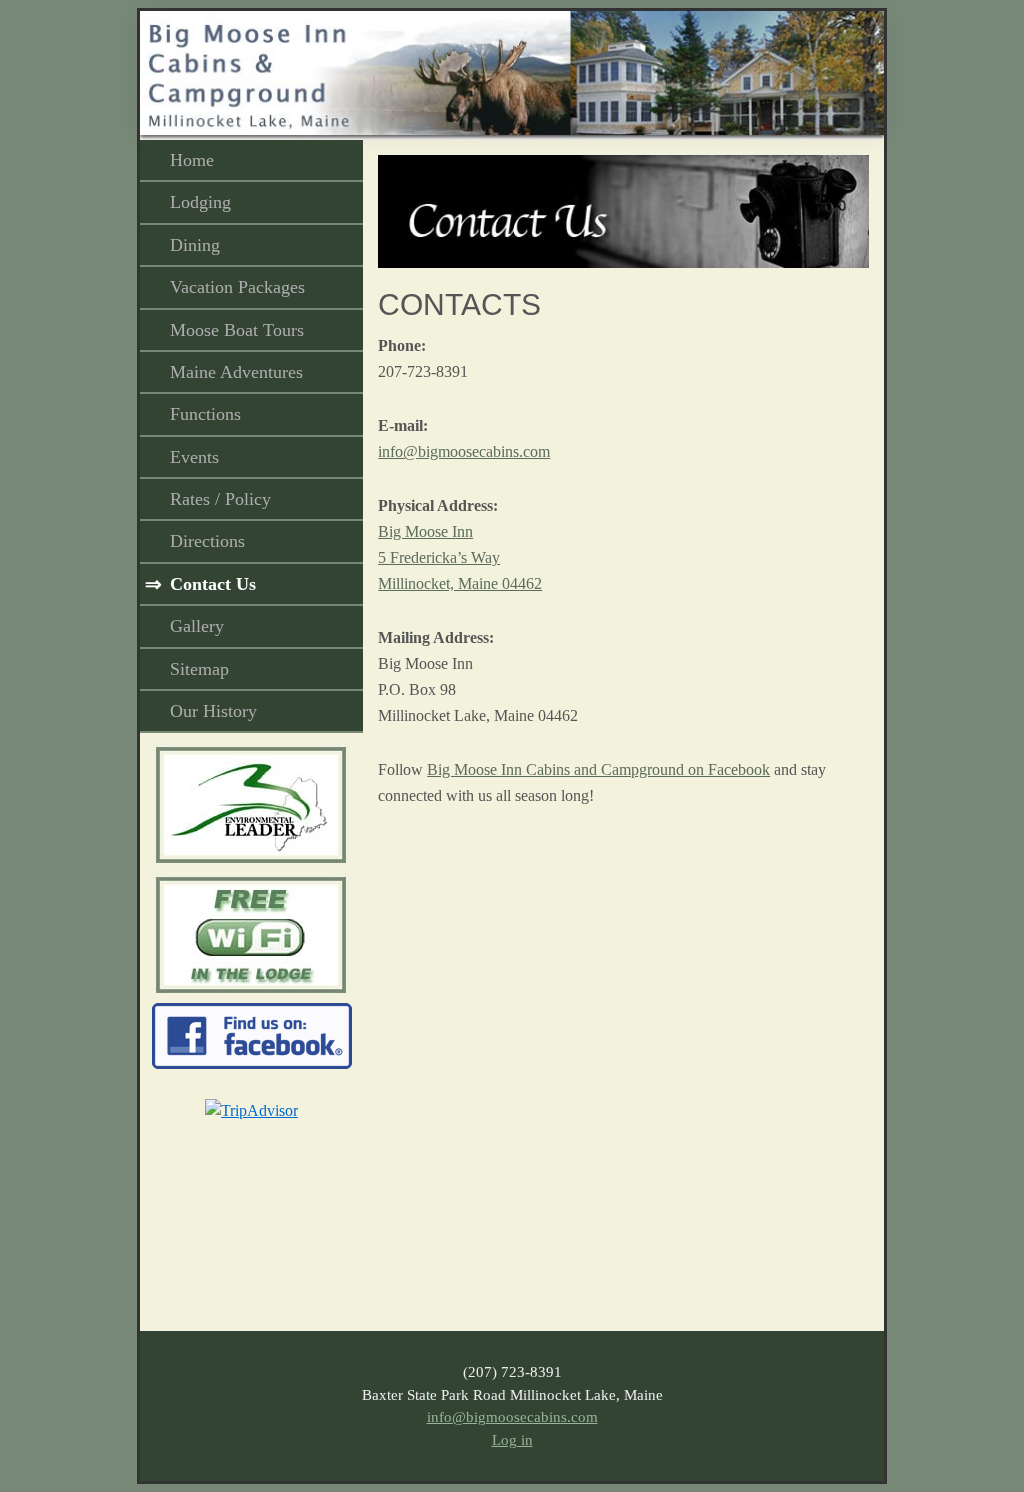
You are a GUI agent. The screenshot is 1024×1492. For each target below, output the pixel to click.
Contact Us (213, 584)
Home (192, 160)
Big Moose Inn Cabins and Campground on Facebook (598, 769)
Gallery (197, 626)
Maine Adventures (236, 372)
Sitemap (199, 669)
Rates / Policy (220, 499)
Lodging (200, 202)
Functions (205, 414)
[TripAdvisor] (251, 1110)
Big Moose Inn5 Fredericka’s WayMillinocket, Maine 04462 (460, 557)
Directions (207, 541)
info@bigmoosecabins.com (464, 451)
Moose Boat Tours (237, 330)
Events (194, 457)
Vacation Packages (237, 287)
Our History (213, 711)
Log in (512, 1440)
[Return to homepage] (512, 23)
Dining (195, 245)
